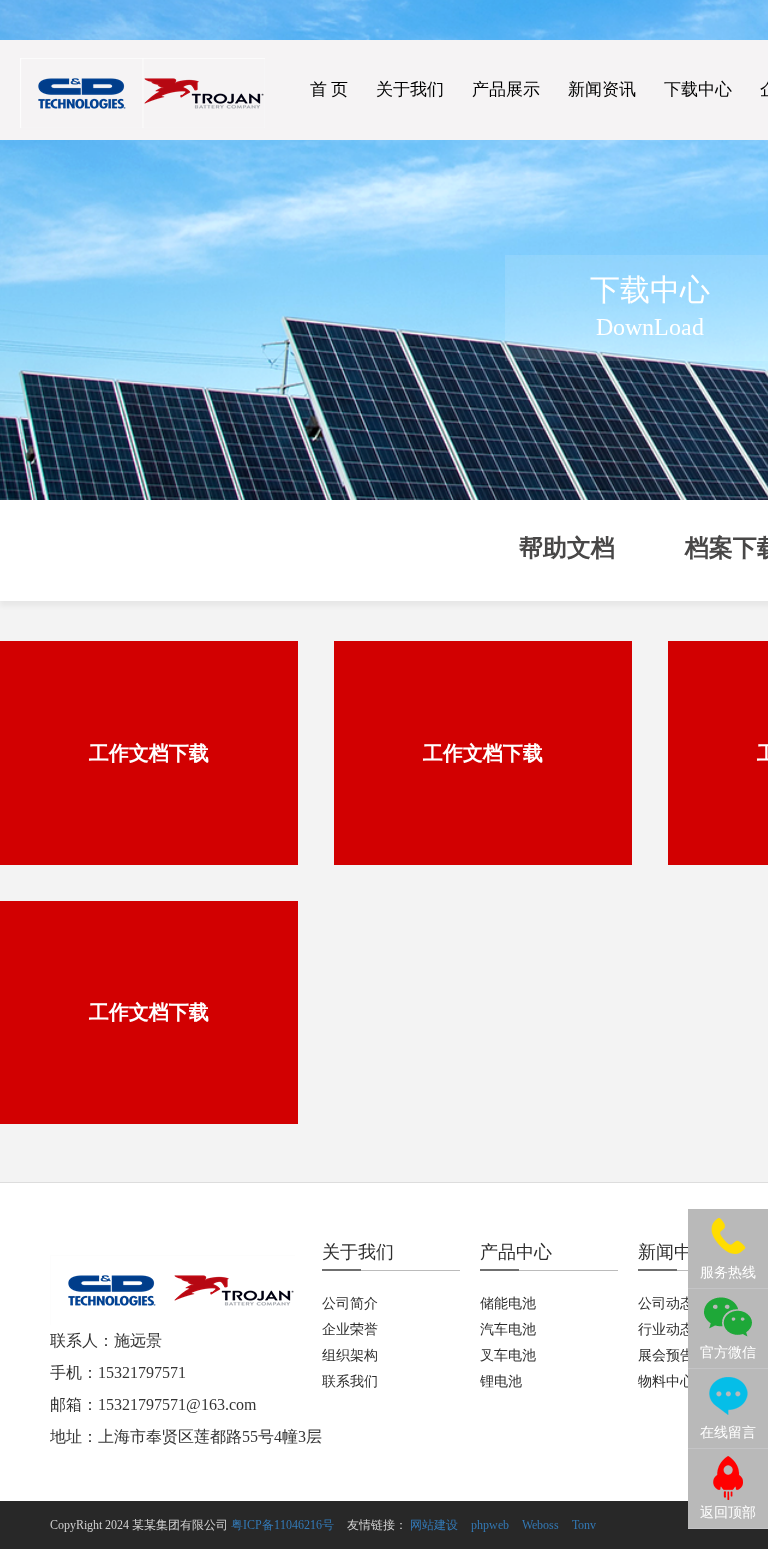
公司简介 (350, 1303)
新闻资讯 (602, 89)
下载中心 (698, 89)
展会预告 (666, 1355)
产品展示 (506, 89)
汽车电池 (508, 1329)
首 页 (329, 89)
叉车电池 (508, 1355)
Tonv (584, 1525)
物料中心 (666, 1381)
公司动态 (666, 1303)
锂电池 (501, 1381)
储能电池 (508, 1303)
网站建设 (434, 1525)
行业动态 (666, 1329)
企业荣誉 (350, 1329)
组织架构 (350, 1355)
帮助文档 (567, 548)
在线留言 (728, 1432)
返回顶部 (728, 1512)
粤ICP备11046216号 (282, 1525)
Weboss (540, 1525)
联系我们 (350, 1381)
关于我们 (410, 89)
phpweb (490, 1525)
